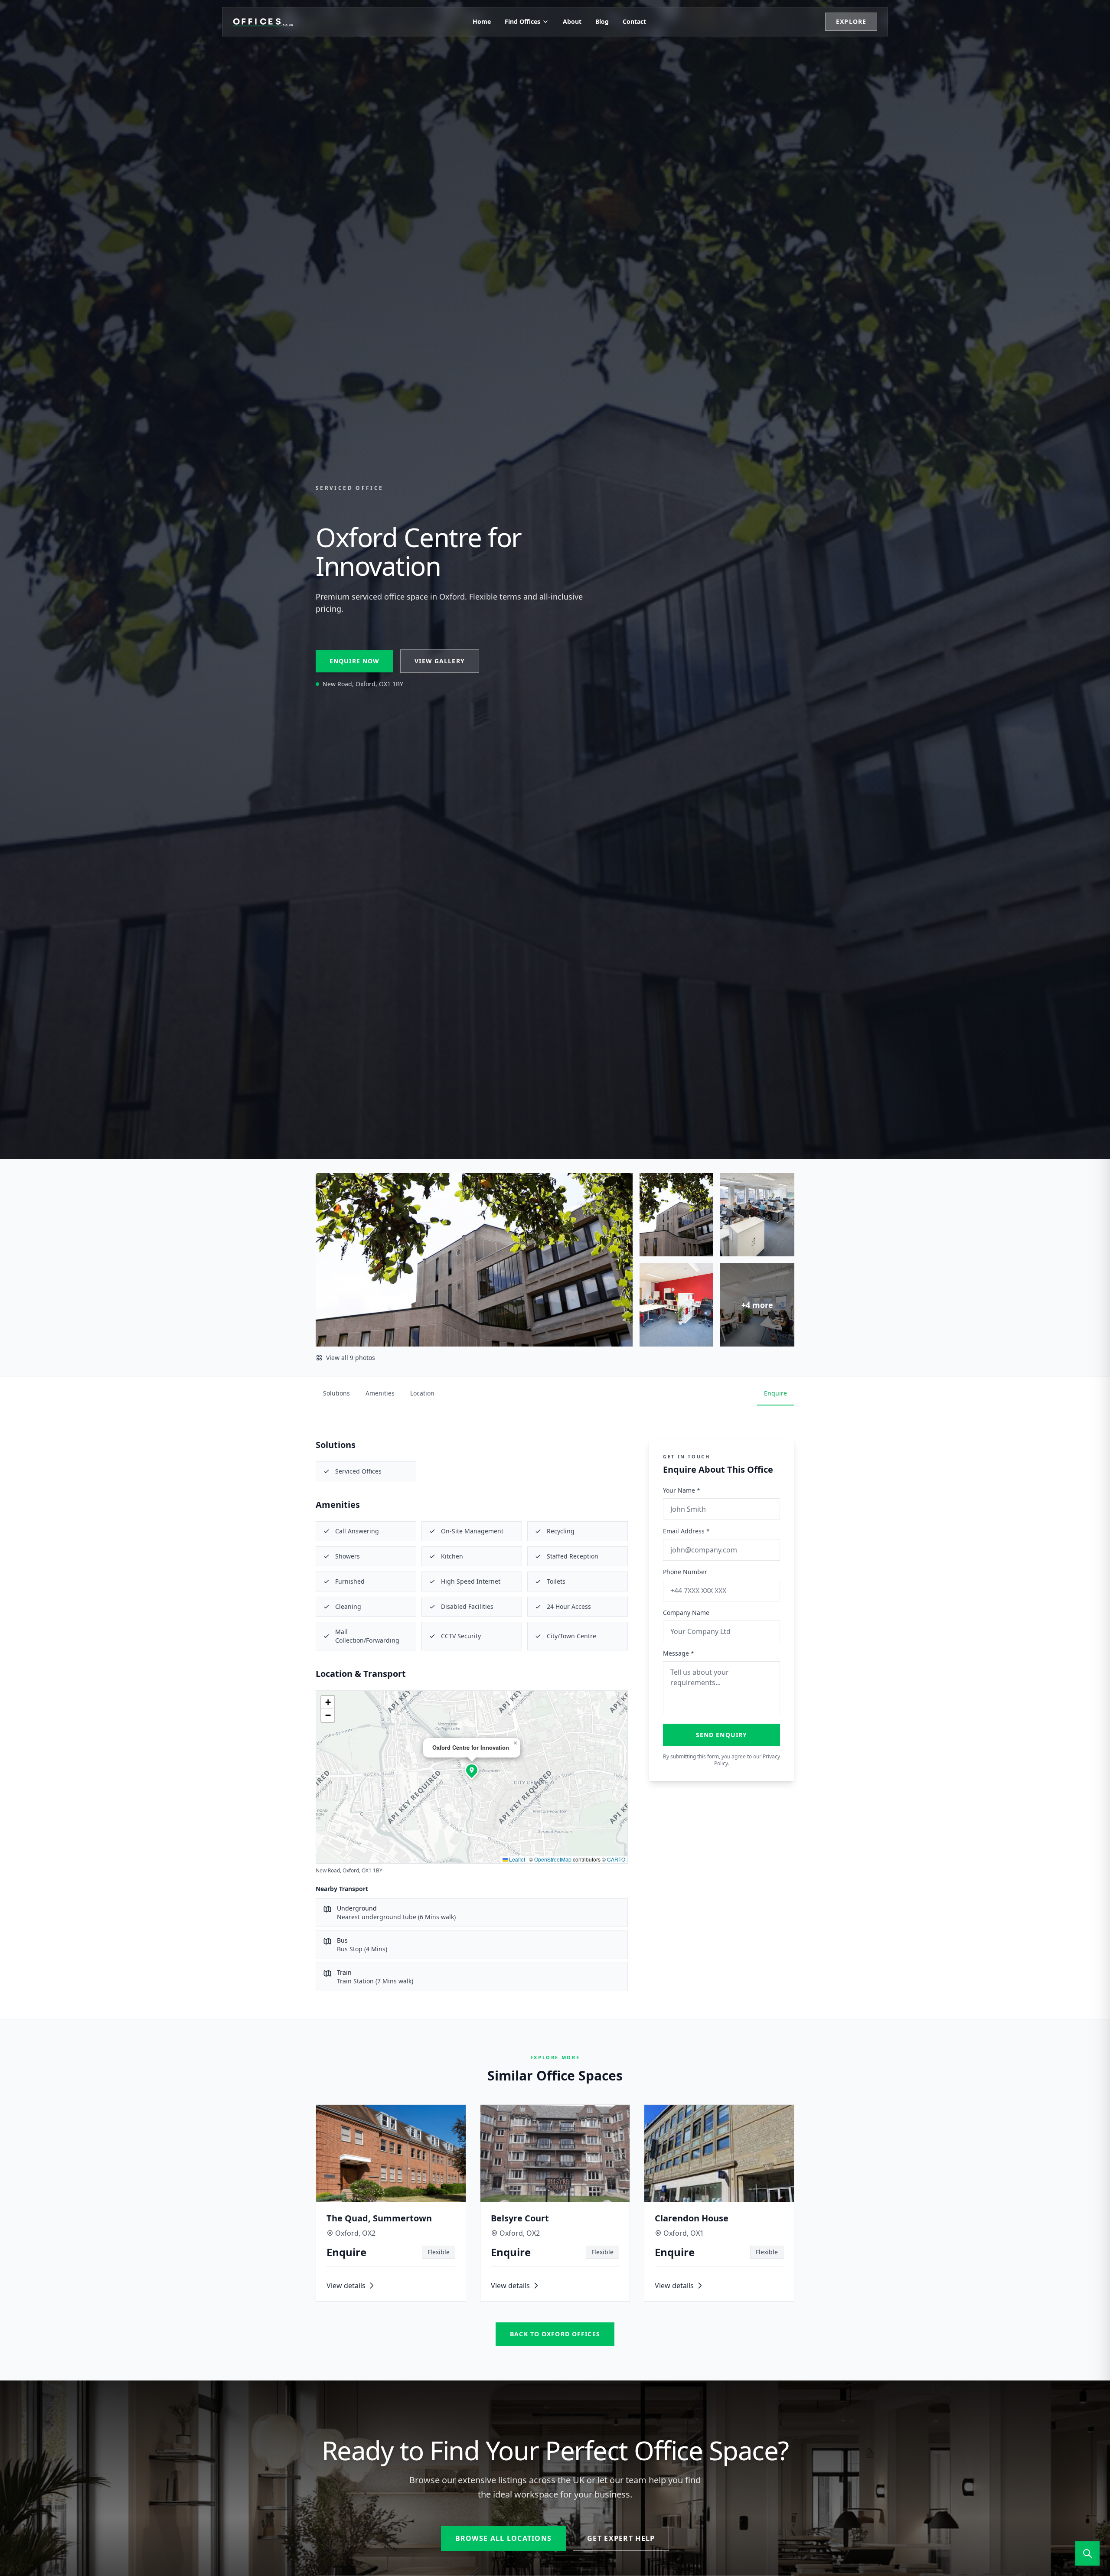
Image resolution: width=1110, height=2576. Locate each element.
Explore (851, 21)
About (572, 21)
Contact (634, 21)
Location (422, 1393)
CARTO (616, 1859)
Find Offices (522, 21)
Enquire (775, 1393)
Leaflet (516, 1859)
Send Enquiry (721, 1735)
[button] (472, 1770)
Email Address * (686, 1531)
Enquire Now (354, 661)
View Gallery (439, 661)
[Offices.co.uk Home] (263, 22)
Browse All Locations (504, 2538)
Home (482, 21)
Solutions (336, 1393)
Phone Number (685, 1572)
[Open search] (1087, 2553)
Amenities (380, 1393)
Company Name (686, 1612)
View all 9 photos (351, 1358)
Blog (602, 21)
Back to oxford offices (555, 2334)
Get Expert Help (621, 2538)
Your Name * (682, 1490)
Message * (679, 1653)
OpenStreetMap (553, 1859)
